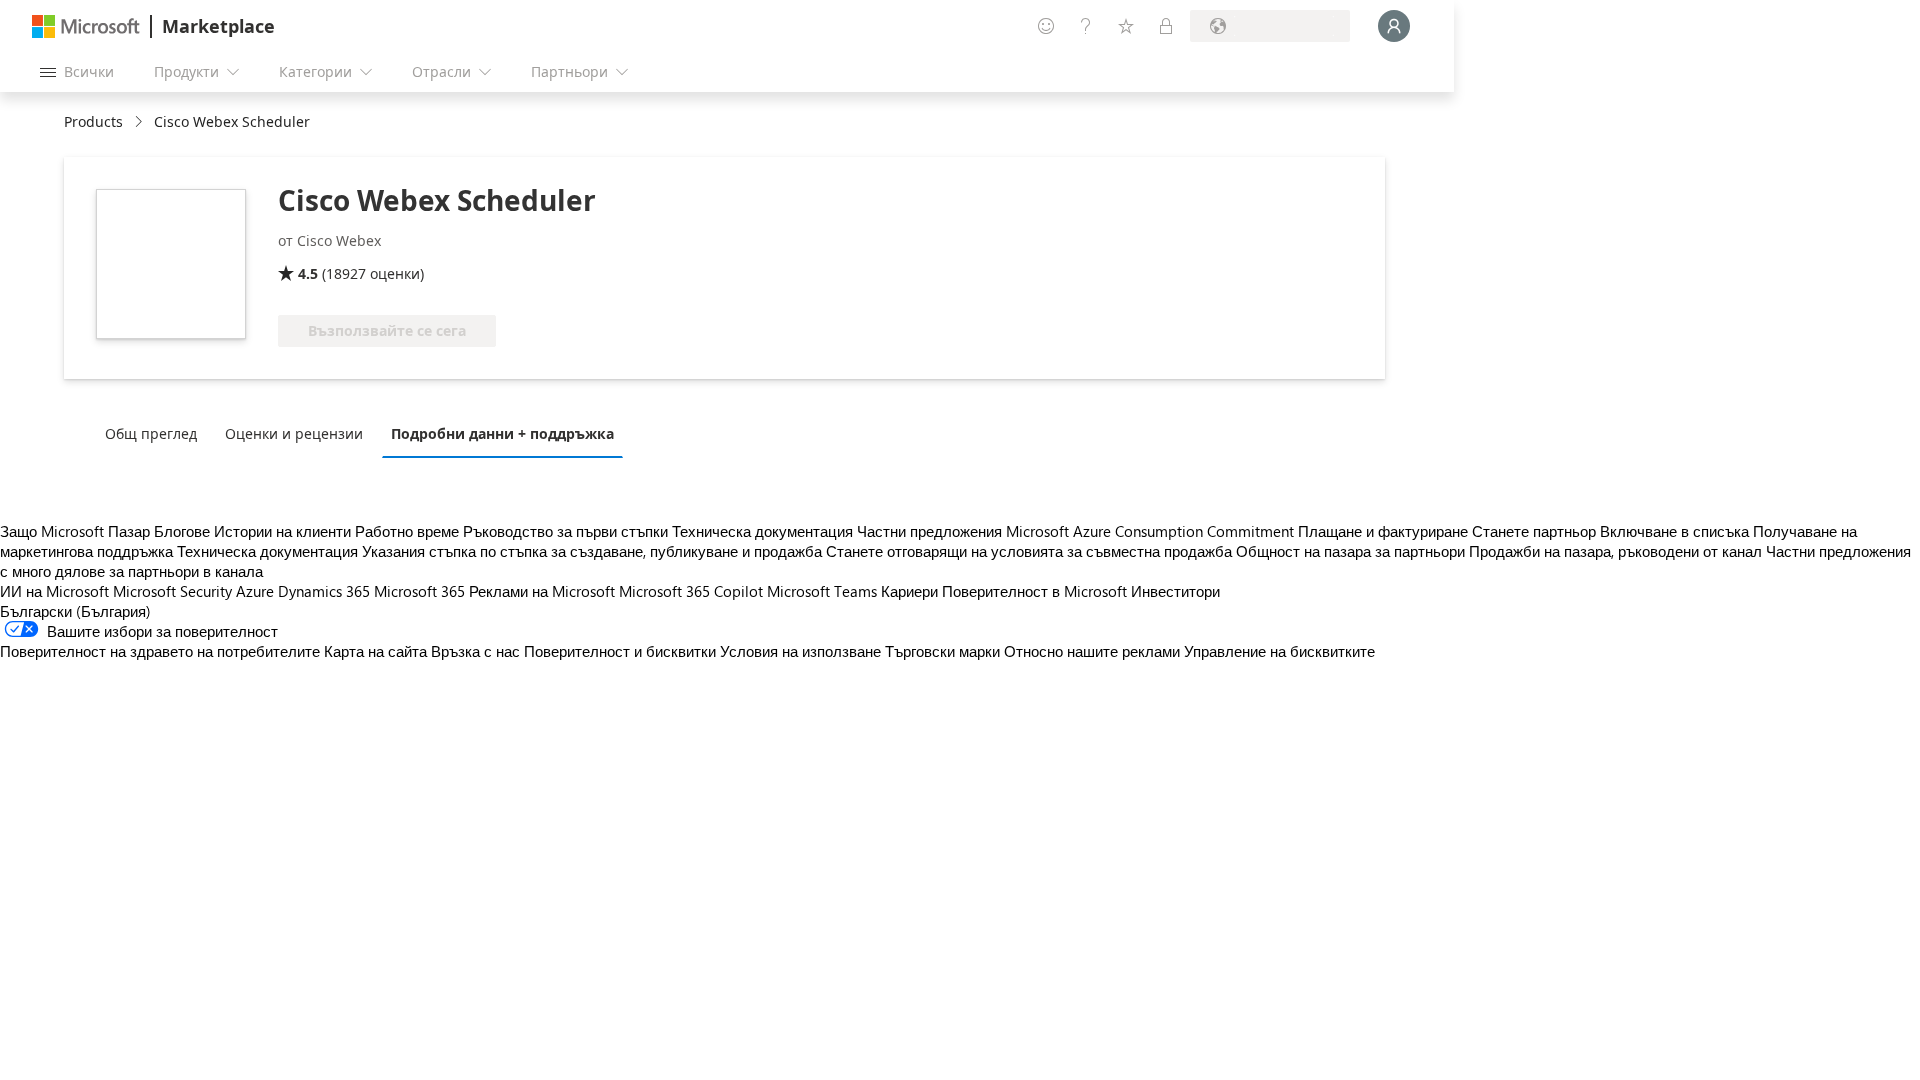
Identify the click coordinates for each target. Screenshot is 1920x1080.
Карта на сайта (375, 651)
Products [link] (93, 121)
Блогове (182, 531)
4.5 (308, 273)
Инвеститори (1175, 591)
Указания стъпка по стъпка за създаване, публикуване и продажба (592, 551)
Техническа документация (762, 531)
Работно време (407, 531)
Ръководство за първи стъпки (565, 531)
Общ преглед (151, 433)
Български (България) (75, 611)
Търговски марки (942, 651)
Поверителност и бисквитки (620, 651)
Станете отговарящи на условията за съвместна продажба (1029, 551)
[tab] (156, 433)
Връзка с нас (475, 651)
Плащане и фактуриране (1383, 531)
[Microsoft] (86, 26)
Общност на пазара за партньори (1350, 551)
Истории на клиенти (282, 531)
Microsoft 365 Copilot (691, 591)
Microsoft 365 (419, 591)
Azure (255, 591)
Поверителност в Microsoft (1034, 591)
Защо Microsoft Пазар (75, 531)
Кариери (909, 591)
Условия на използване (800, 651)
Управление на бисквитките (1279, 651)
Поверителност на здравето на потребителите (160, 651)
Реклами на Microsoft (542, 591)
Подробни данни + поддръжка (502, 433)
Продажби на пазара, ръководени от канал (1615, 551)
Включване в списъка (1674, 531)
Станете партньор (1534, 531)
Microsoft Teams (822, 591)
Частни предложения (929, 531)
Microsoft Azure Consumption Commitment (1152, 531)
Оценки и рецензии (294, 433)
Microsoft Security (172, 591)
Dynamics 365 (324, 591)
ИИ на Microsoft (54, 591)
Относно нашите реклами (1092, 651)
